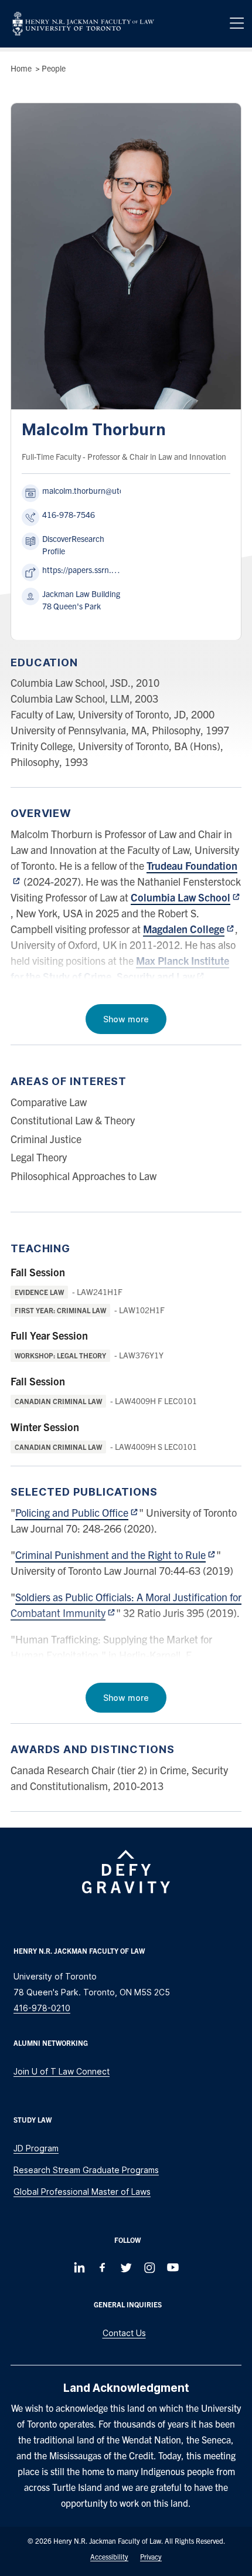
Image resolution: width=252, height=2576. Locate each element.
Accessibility (109, 2556)
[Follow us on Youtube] (173, 2267)
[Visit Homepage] (83, 24)
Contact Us (124, 2333)
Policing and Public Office (72, 1512)
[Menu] (237, 23)
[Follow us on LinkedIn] (79, 2267)
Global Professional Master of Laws (82, 2192)
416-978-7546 (69, 514)
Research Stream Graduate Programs (86, 2170)
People (54, 68)
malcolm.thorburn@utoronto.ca (98, 490)
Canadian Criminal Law (58, 1401)
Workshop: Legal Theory (60, 1355)
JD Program (36, 2148)
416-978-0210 (42, 2008)
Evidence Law (39, 1292)
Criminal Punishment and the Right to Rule (110, 1555)
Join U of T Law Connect (62, 2071)
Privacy (151, 2556)
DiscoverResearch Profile (73, 545)
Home (21, 68)
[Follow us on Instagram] (149, 2267)
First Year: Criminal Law (60, 1310)
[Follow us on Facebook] (103, 2267)
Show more (126, 1019)
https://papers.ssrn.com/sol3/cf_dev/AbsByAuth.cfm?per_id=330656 (81, 570)
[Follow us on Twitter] (126, 2267)
